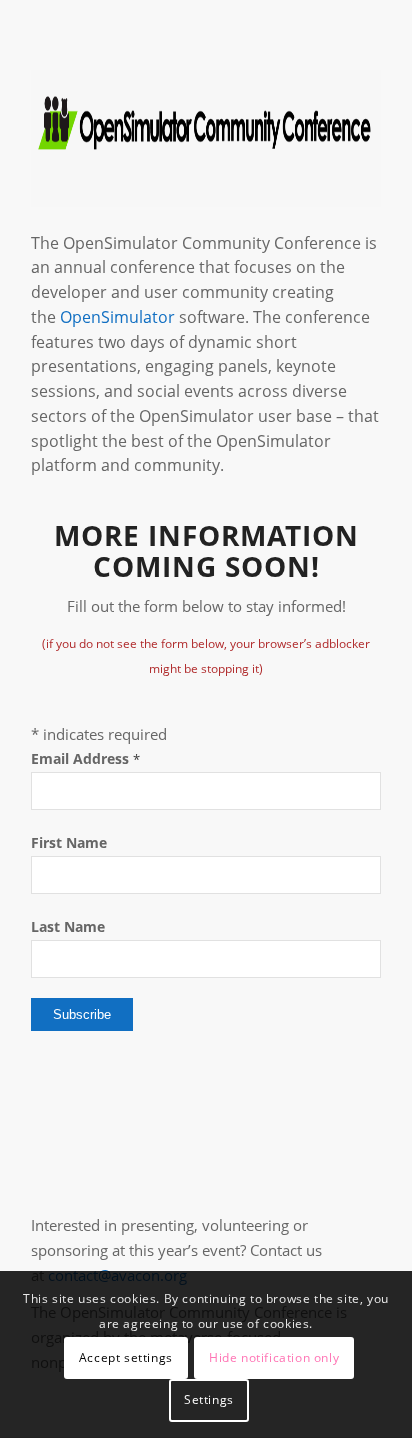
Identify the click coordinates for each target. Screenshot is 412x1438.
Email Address (85, 758)
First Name (69, 842)
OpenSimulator (117, 317)
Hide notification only (274, 1357)
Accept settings (126, 1357)
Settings (209, 1399)
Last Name (68, 926)
